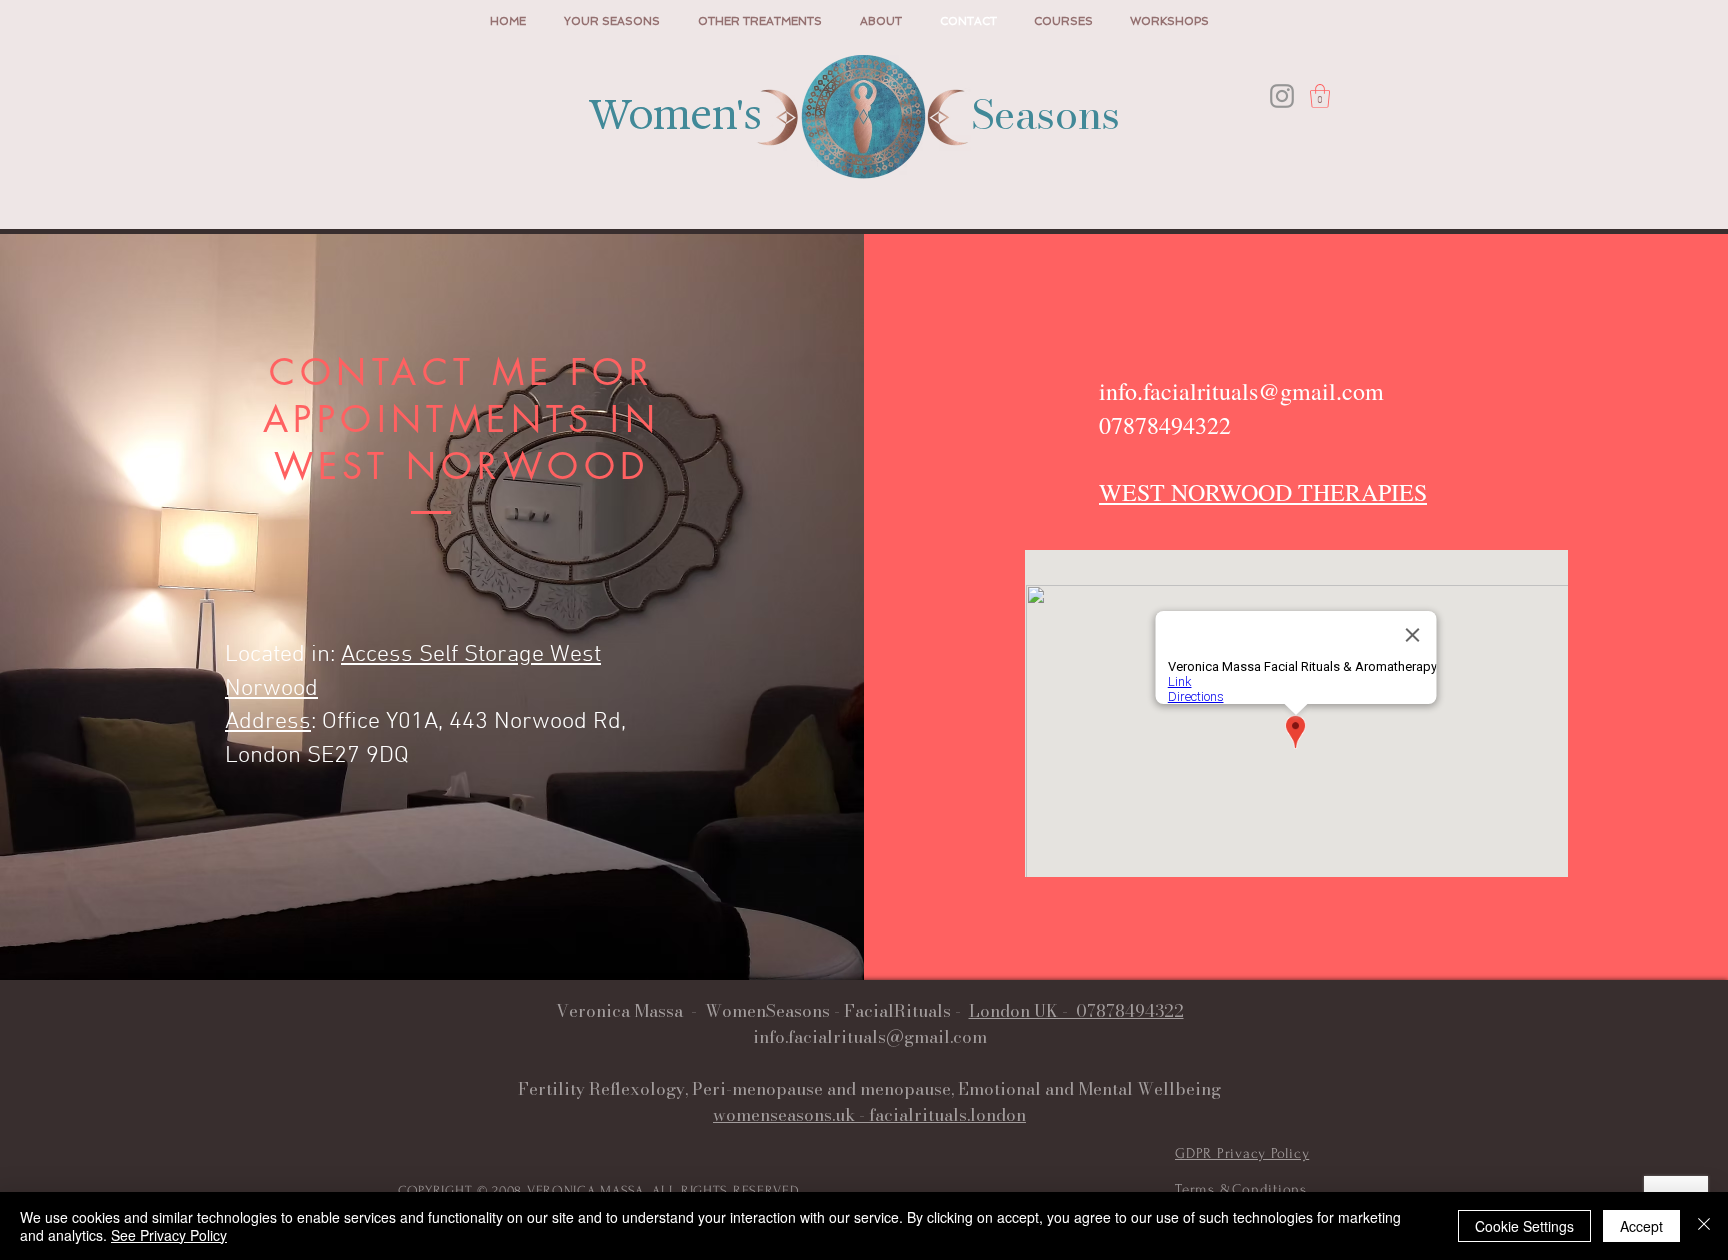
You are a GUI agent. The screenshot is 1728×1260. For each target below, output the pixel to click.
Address (268, 722)
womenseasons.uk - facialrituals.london (869, 1115)
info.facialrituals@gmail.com (1241, 391)
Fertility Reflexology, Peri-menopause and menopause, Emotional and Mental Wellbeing (869, 1089)
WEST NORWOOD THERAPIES (1263, 492)
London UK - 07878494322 (1076, 1011)
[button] (1320, 96)
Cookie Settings (1524, 1226)
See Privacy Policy (169, 1235)
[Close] (1704, 1226)
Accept (1641, 1226)
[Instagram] (1282, 96)
